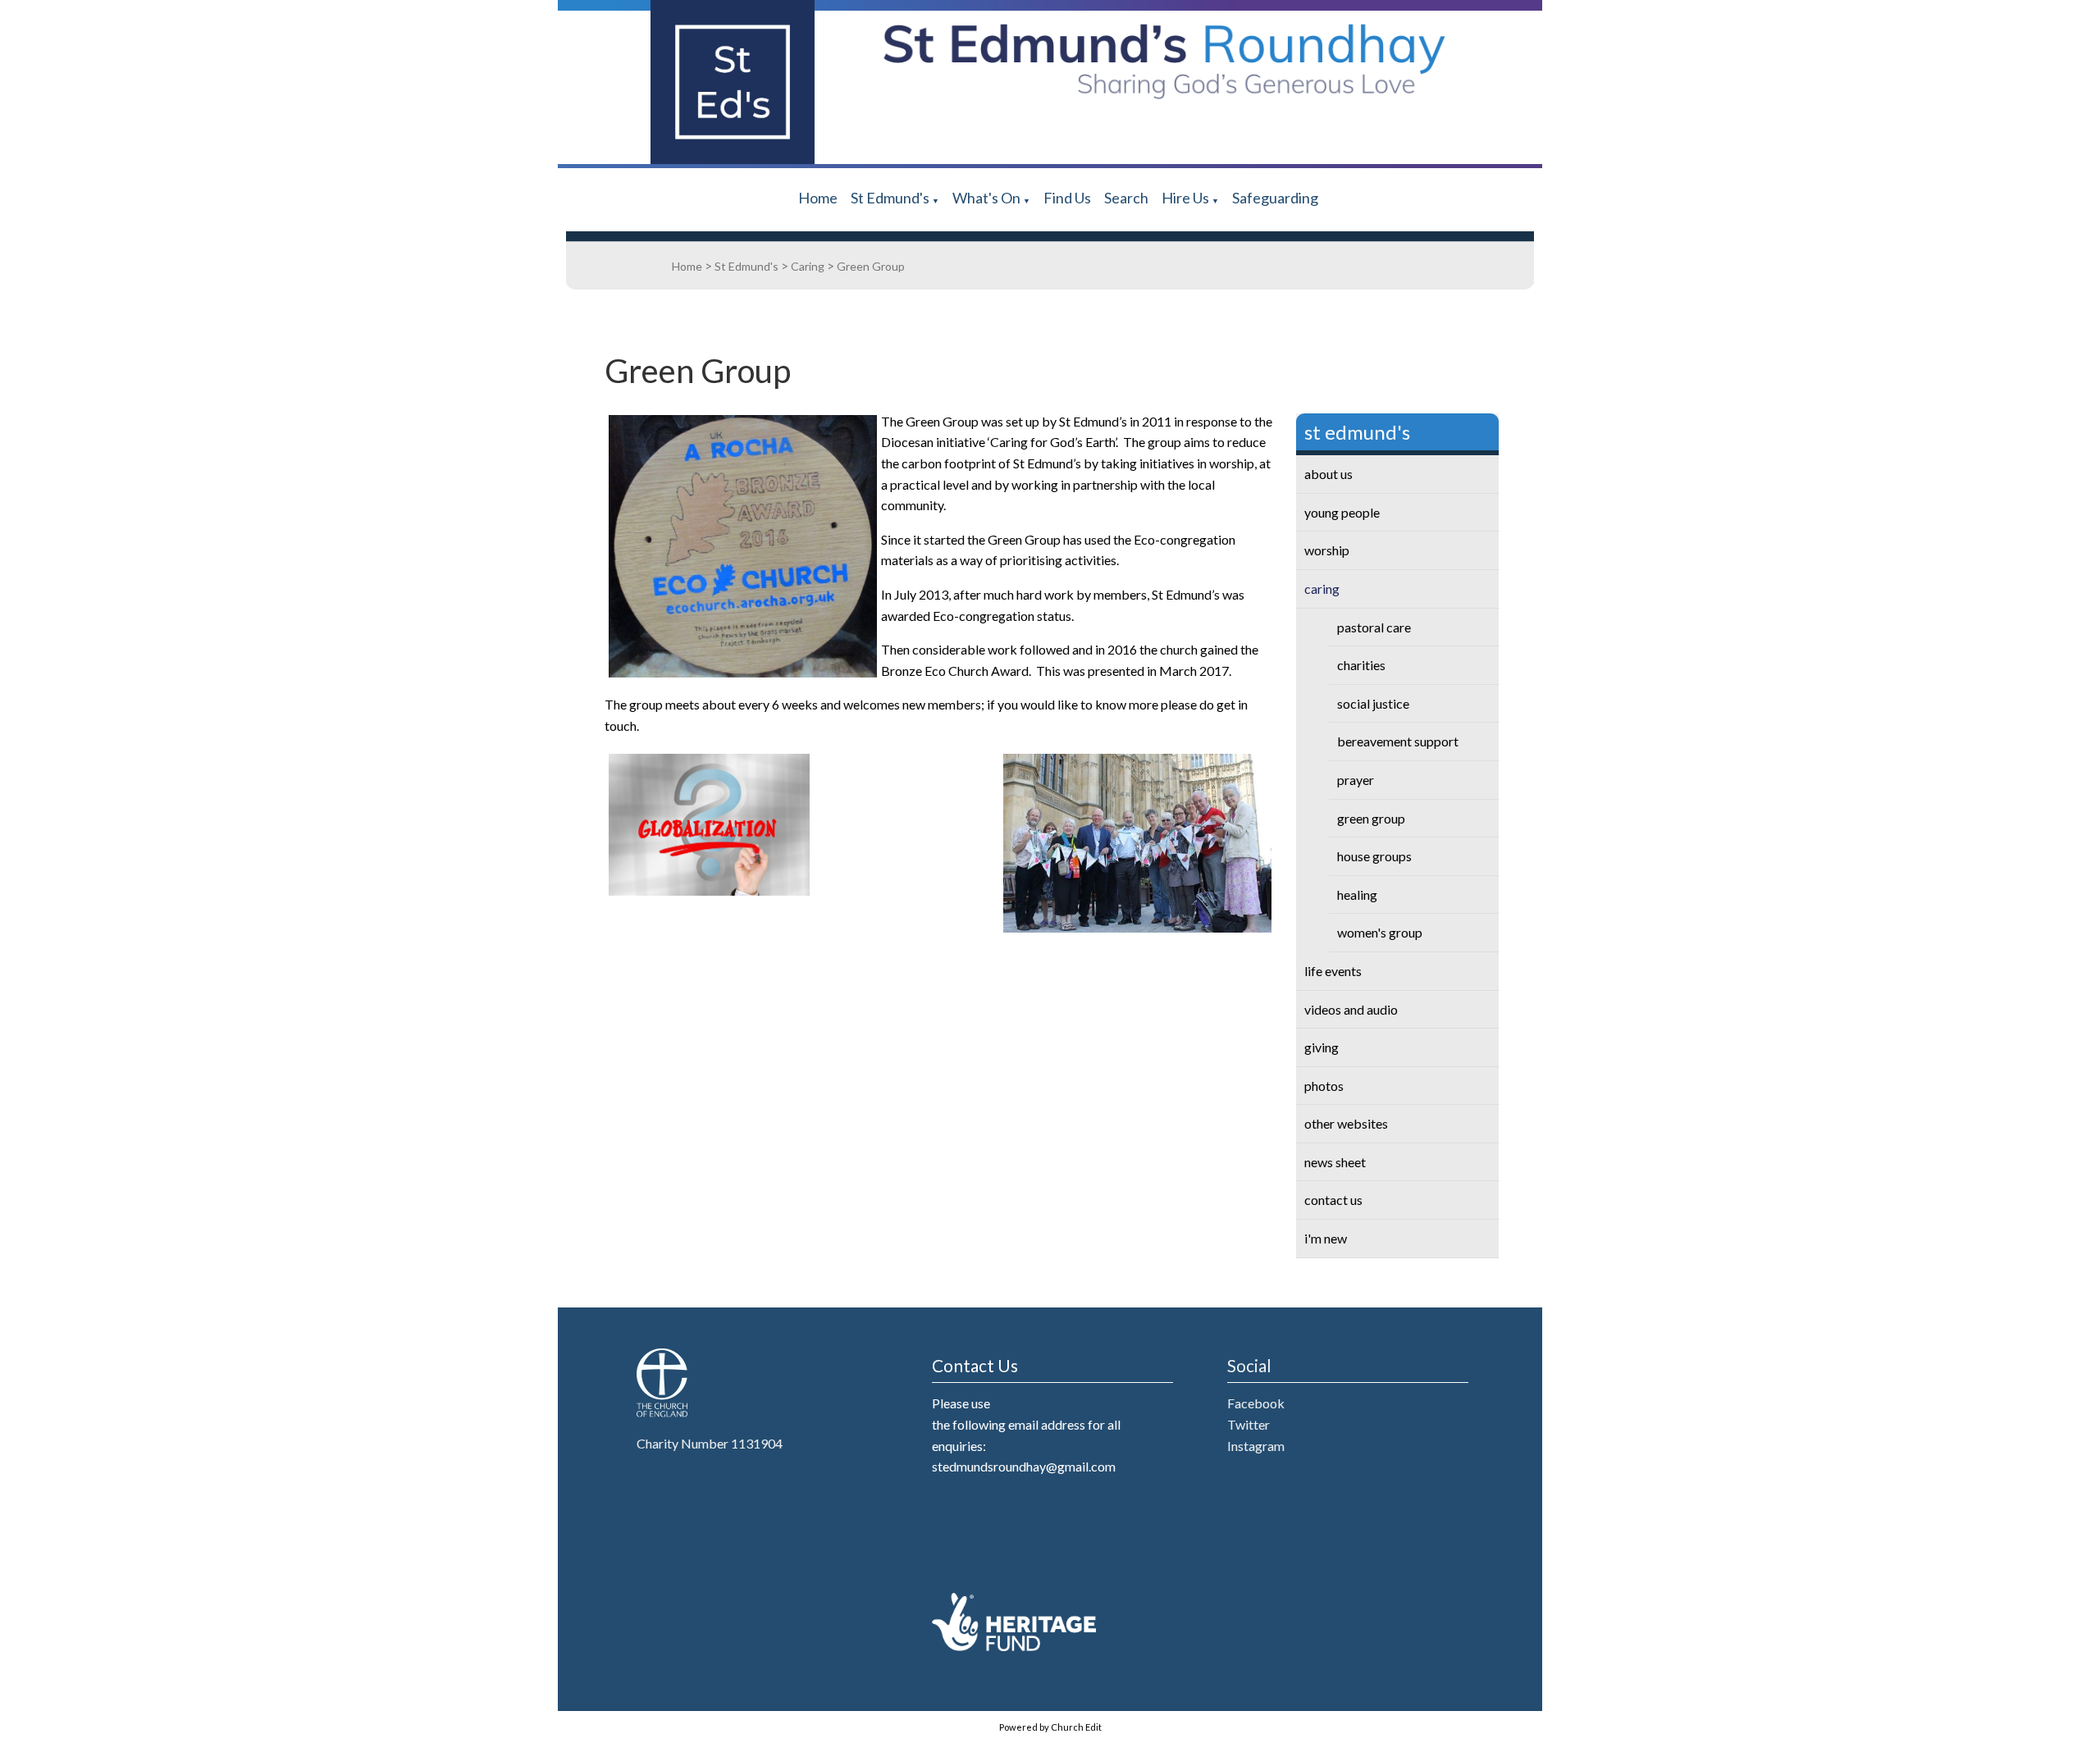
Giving (1322, 1047)
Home (818, 198)
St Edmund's (890, 198)
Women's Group (1380, 932)
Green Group (871, 266)
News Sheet (1335, 1162)
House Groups (1374, 856)
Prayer (1356, 780)
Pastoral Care (1374, 627)
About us (1328, 474)
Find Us (1067, 198)
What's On (986, 198)
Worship (1327, 550)
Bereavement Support (1398, 741)
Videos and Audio (1351, 1009)
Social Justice (1373, 703)
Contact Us (1333, 1200)
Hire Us (1185, 198)
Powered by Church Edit (1050, 1727)
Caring (808, 266)
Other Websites (1346, 1123)
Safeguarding (1275, 198)
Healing (1357, 894)
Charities (1361, 665)
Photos (1324, 1086)
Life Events (1333, 971)
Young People (1342, 512)
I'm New (1326, 1238)
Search (1126, 198)
